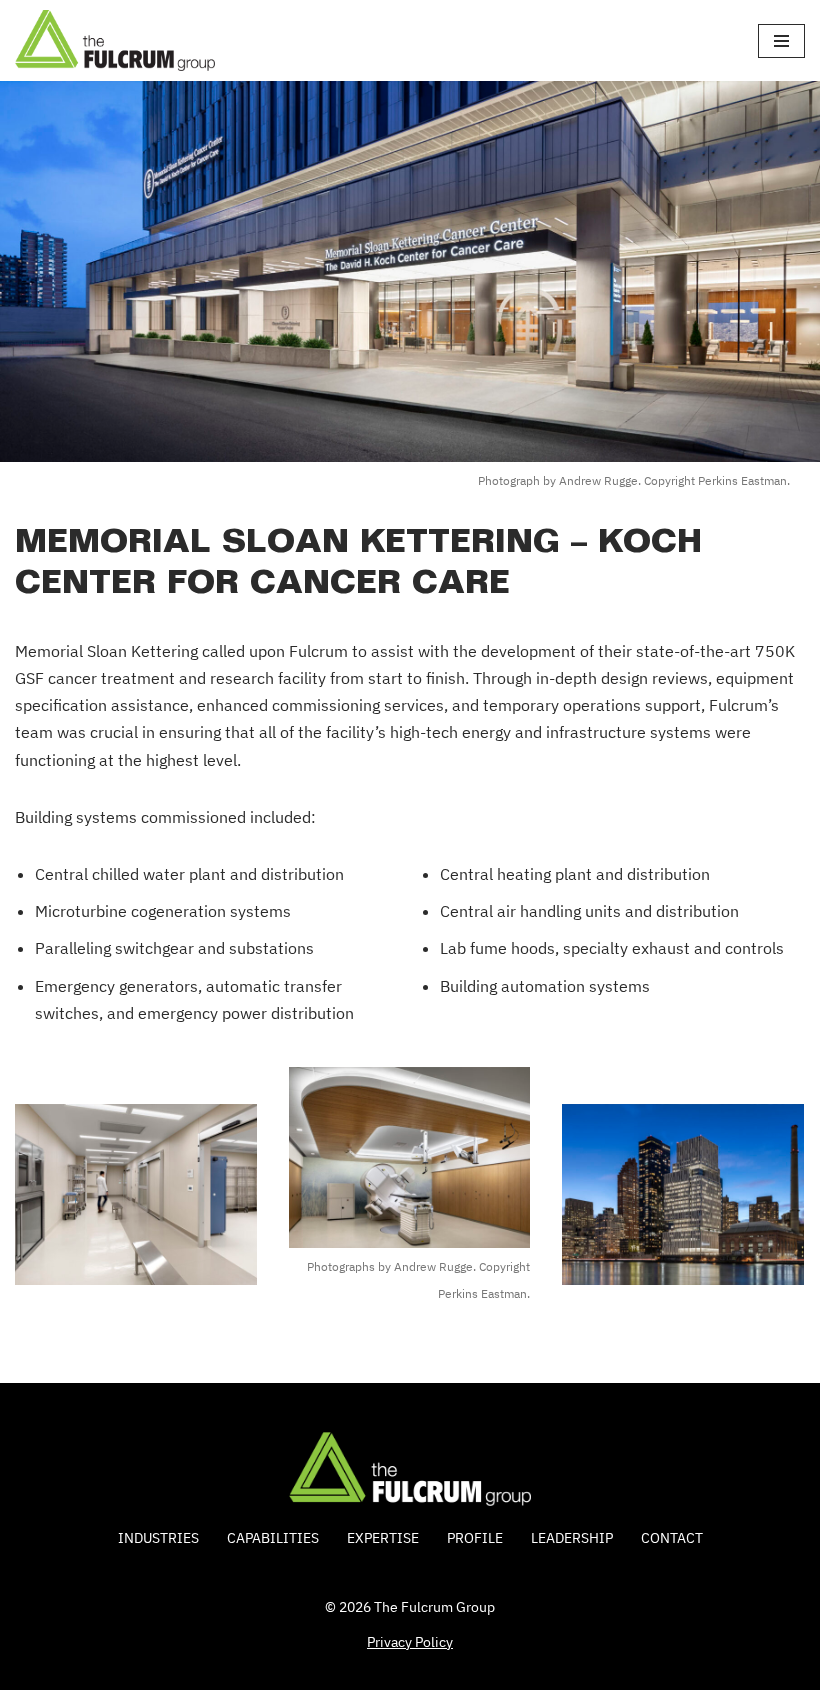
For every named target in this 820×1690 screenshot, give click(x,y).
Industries (158, 1538)
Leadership (572, 1538)
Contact (672, 1538)
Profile (475, 1538)
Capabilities (273, 1538)
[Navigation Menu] (781, 41)
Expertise (383, 1538)
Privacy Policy (410, 1642)
